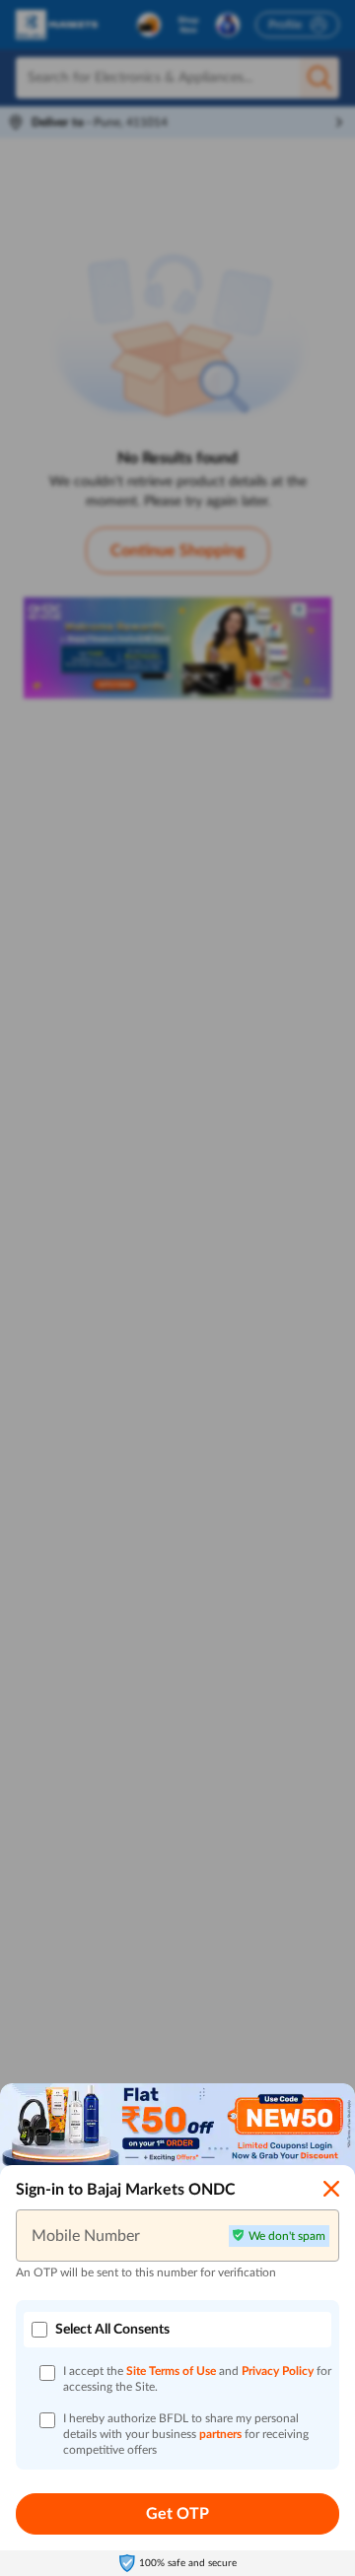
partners (222, 2434)
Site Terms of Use (171, 2371)
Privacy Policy (279, 2371)
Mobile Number (86, 2235)
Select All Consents (112, 2330)
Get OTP (177, 2514)
